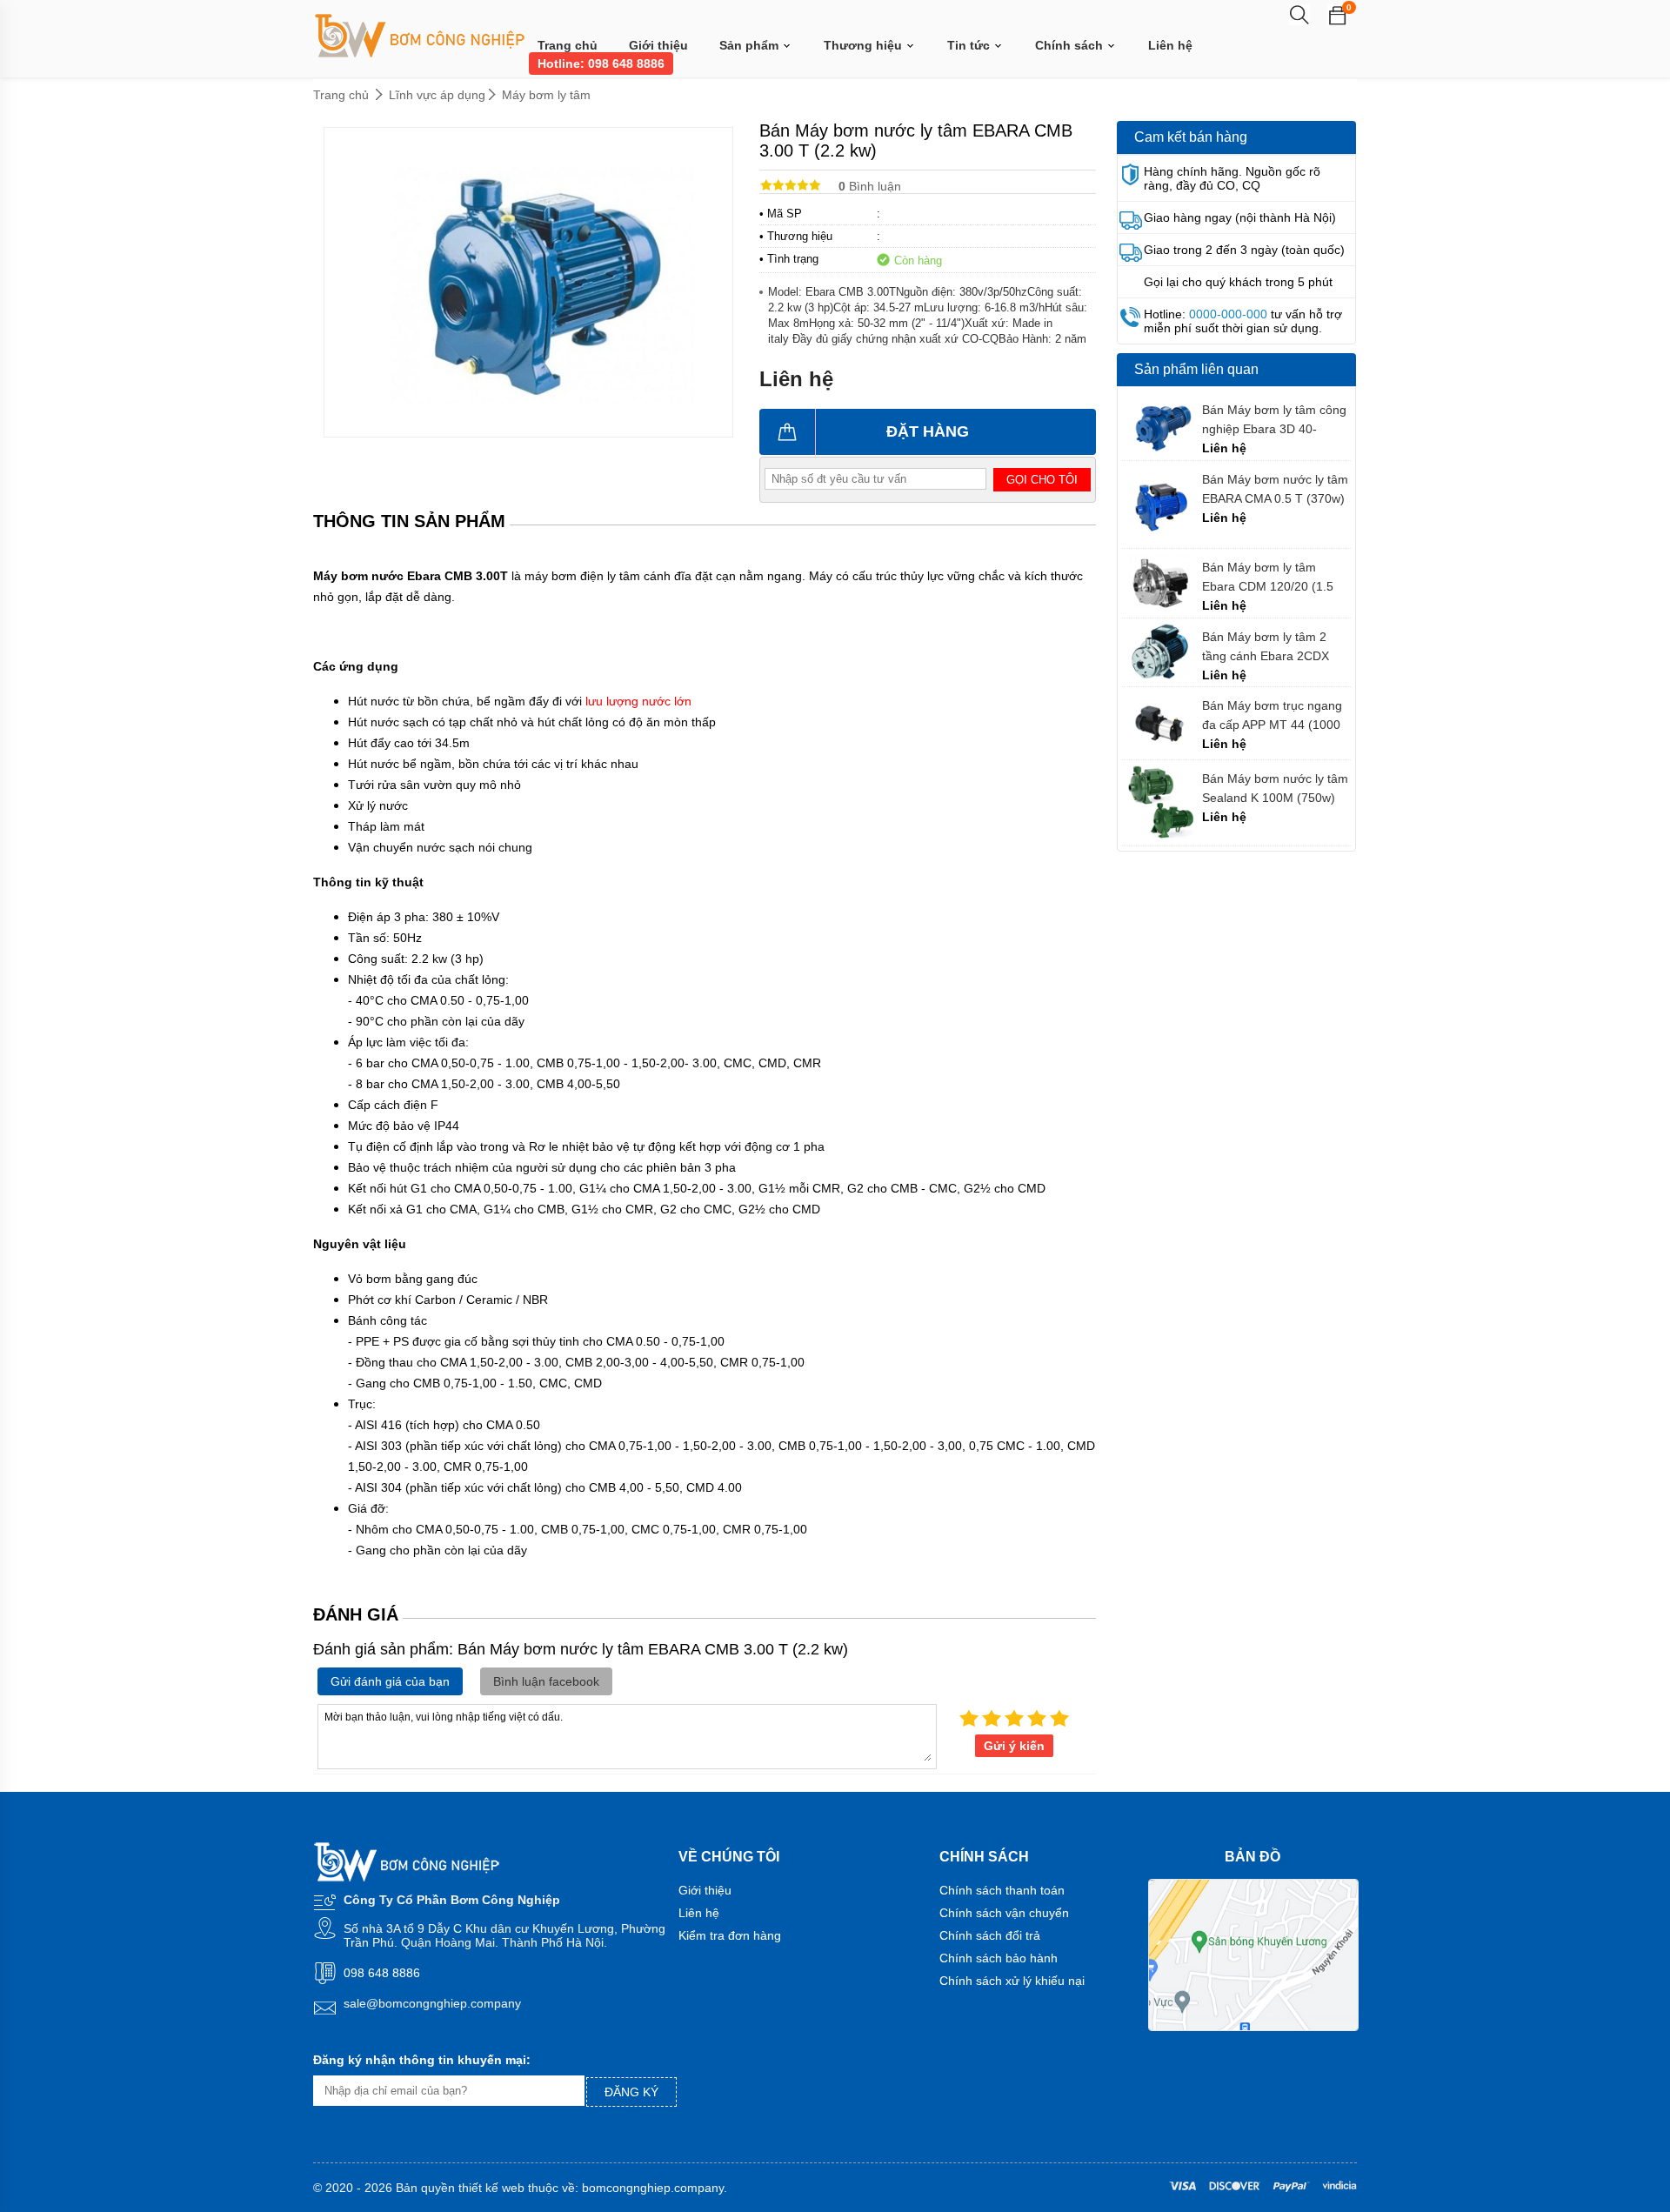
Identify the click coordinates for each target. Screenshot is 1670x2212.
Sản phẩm (751, 45)
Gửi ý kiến (1014, 1746)
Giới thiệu (658, 45)
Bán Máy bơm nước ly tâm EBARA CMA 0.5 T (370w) (1275, 489)
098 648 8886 (382, 1973)
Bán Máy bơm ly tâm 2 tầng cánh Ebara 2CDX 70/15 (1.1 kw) (1266, 647)
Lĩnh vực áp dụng (437, 95)
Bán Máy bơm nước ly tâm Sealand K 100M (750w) (1275, 788)
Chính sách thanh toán (1002, 1890)
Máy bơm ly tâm (546, 95)
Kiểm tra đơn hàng (730, 1935)
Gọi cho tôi (1042, 480)
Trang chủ (568, 45)
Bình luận (870, 186)
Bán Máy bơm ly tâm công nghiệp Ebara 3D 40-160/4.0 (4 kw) (1274, 420)
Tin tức (970, 45)
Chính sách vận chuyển (1004, 1913)
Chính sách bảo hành (999, 1958)
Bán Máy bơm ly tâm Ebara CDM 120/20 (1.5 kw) (1268, 577)
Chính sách (1071, 45)
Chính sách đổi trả (990, 1935)
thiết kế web (491, 2188)
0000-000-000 (1228, 314)
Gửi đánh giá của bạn (390, 1681)
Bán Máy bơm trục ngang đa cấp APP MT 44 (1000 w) (1272, 715)
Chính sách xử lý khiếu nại (1012, 1981)
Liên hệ (1170, 45)
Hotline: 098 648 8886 (601, 63)
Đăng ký (631, 2092)
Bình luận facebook (546, 1681)
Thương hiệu (865, 45)
